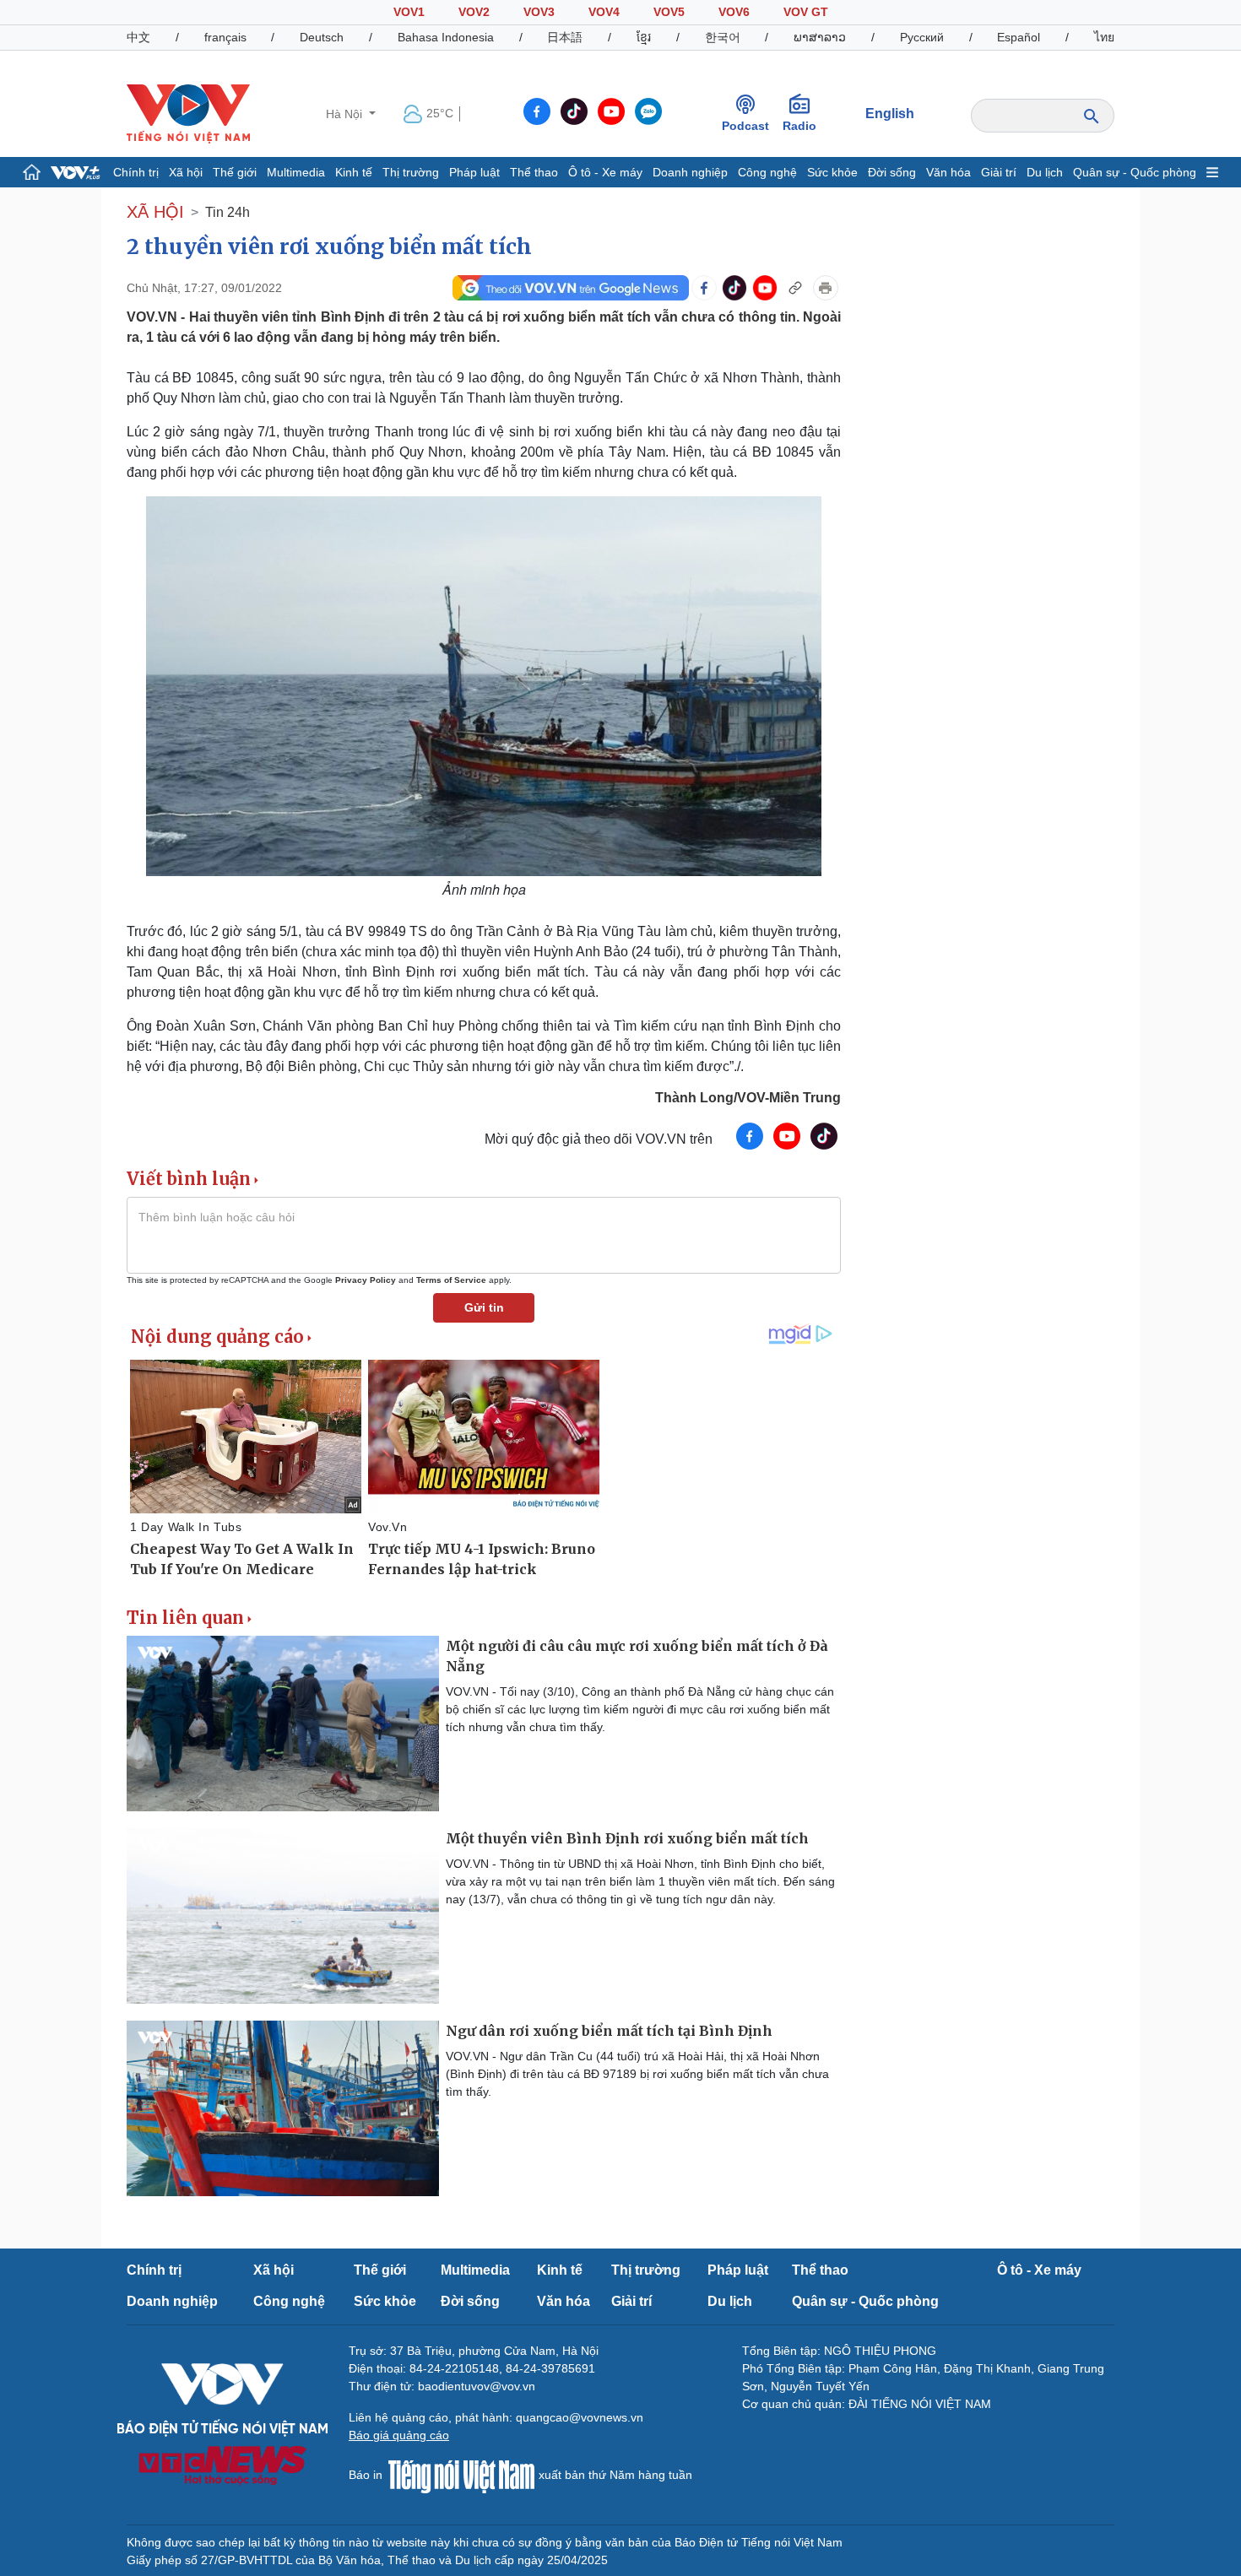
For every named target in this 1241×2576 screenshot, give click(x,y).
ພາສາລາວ (820, 37)
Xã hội (186, 172)
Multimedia (296, 172)
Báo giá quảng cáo (399, 2435)
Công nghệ (767, 172)
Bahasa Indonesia (446, 37)
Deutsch (322, 37)
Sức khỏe (832, 172)
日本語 (565, 37)
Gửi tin (484, 1307)
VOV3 (539, 12)
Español (1019, 37)
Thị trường (411, 172)
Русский (922, 37)
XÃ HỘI (155, 212)
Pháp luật (474, 172)
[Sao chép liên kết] (795, 288)
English (890, 114)
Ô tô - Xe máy (605, 172)
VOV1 (409, 12)
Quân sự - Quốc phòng (1135, 172)
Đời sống (892, 172)
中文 (138, 37)
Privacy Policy (366, 1280)
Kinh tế (354, 172)
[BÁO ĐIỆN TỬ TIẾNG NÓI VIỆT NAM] (188, 113)
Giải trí (999, 172)
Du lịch (1045, 172)
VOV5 (669, 12)
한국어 (723, 37)
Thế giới (235, 172)
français (225, 37)
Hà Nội (346, 114)
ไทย (1104, 37)
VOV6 (734, 12)
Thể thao (534, 172)
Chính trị (136, 172)
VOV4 (604, 12)
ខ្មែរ (644, 37)
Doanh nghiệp (690, 172)
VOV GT (806, 12)
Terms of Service (451, 1280)
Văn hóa (948, 172)
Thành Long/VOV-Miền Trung (748, 1098)
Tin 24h (228, 212)
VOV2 (474, 12)
